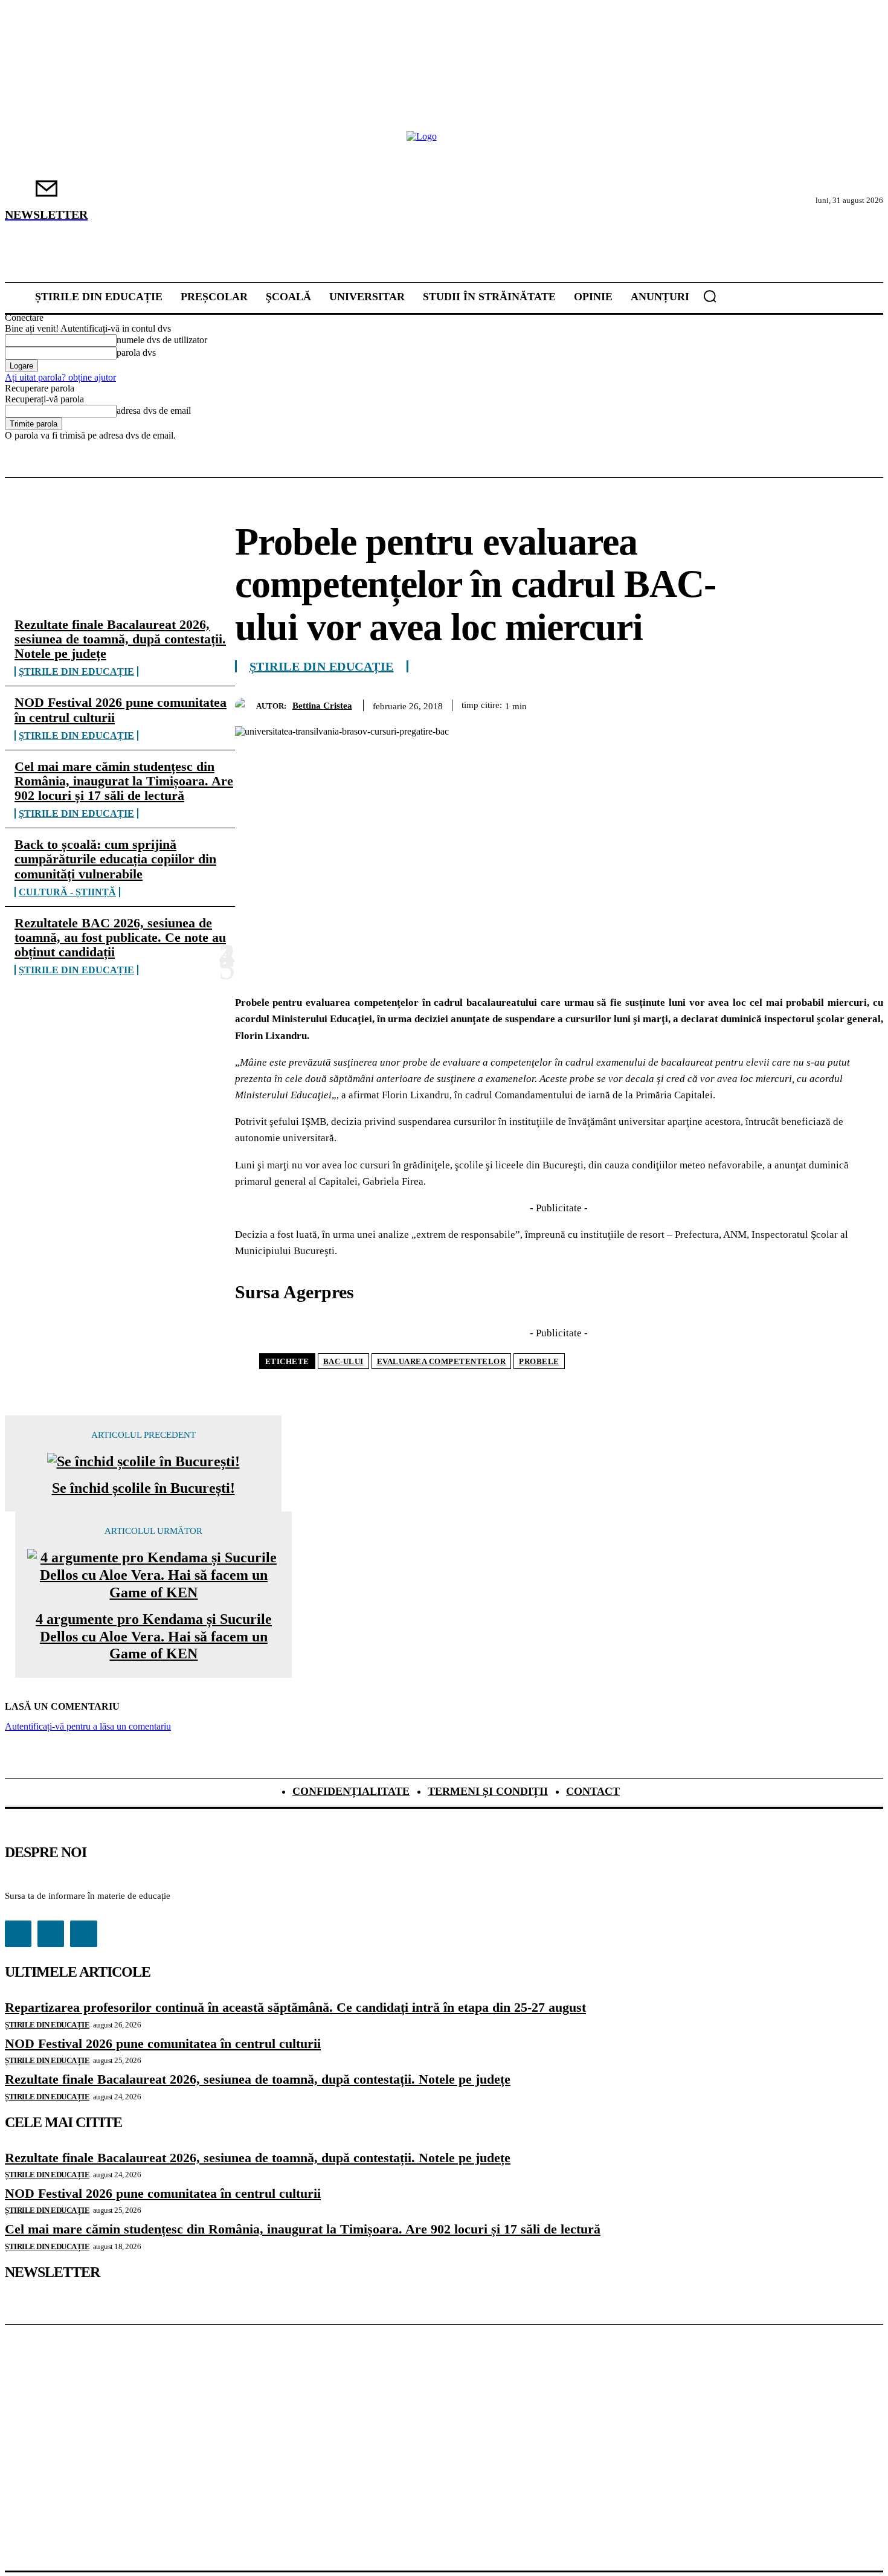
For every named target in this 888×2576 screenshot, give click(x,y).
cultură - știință (67, 892)
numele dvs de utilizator (162, 340)
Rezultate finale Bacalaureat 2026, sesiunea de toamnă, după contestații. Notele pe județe (120, 639)
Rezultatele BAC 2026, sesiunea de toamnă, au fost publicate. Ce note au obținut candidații (120, 937)
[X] (688, 703)
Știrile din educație (76, 671)
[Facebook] (645, 703)
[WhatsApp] (775, 703)
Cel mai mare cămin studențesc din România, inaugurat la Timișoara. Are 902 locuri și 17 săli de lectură (124, 781)
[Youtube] (83, 1934)
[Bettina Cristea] (246, 705)
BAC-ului (343, 1361)
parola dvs (136, 353)
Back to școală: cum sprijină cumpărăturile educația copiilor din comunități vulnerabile (115, 859)
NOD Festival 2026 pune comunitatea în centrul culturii (121, 710)
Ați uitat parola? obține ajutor (60, 377)
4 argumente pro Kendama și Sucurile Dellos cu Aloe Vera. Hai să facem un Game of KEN (154, 1637)
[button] (710, 296)
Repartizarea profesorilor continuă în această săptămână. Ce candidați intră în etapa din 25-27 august (295, 2007)
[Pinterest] (732, 703)
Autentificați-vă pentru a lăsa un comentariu (88, 1726)
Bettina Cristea (322, 706)
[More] (863, 703)
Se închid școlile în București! (143, 1488)
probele (539, 1361)
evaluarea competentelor (442, 1361)
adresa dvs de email (154, 411)
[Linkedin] (819, 703)
